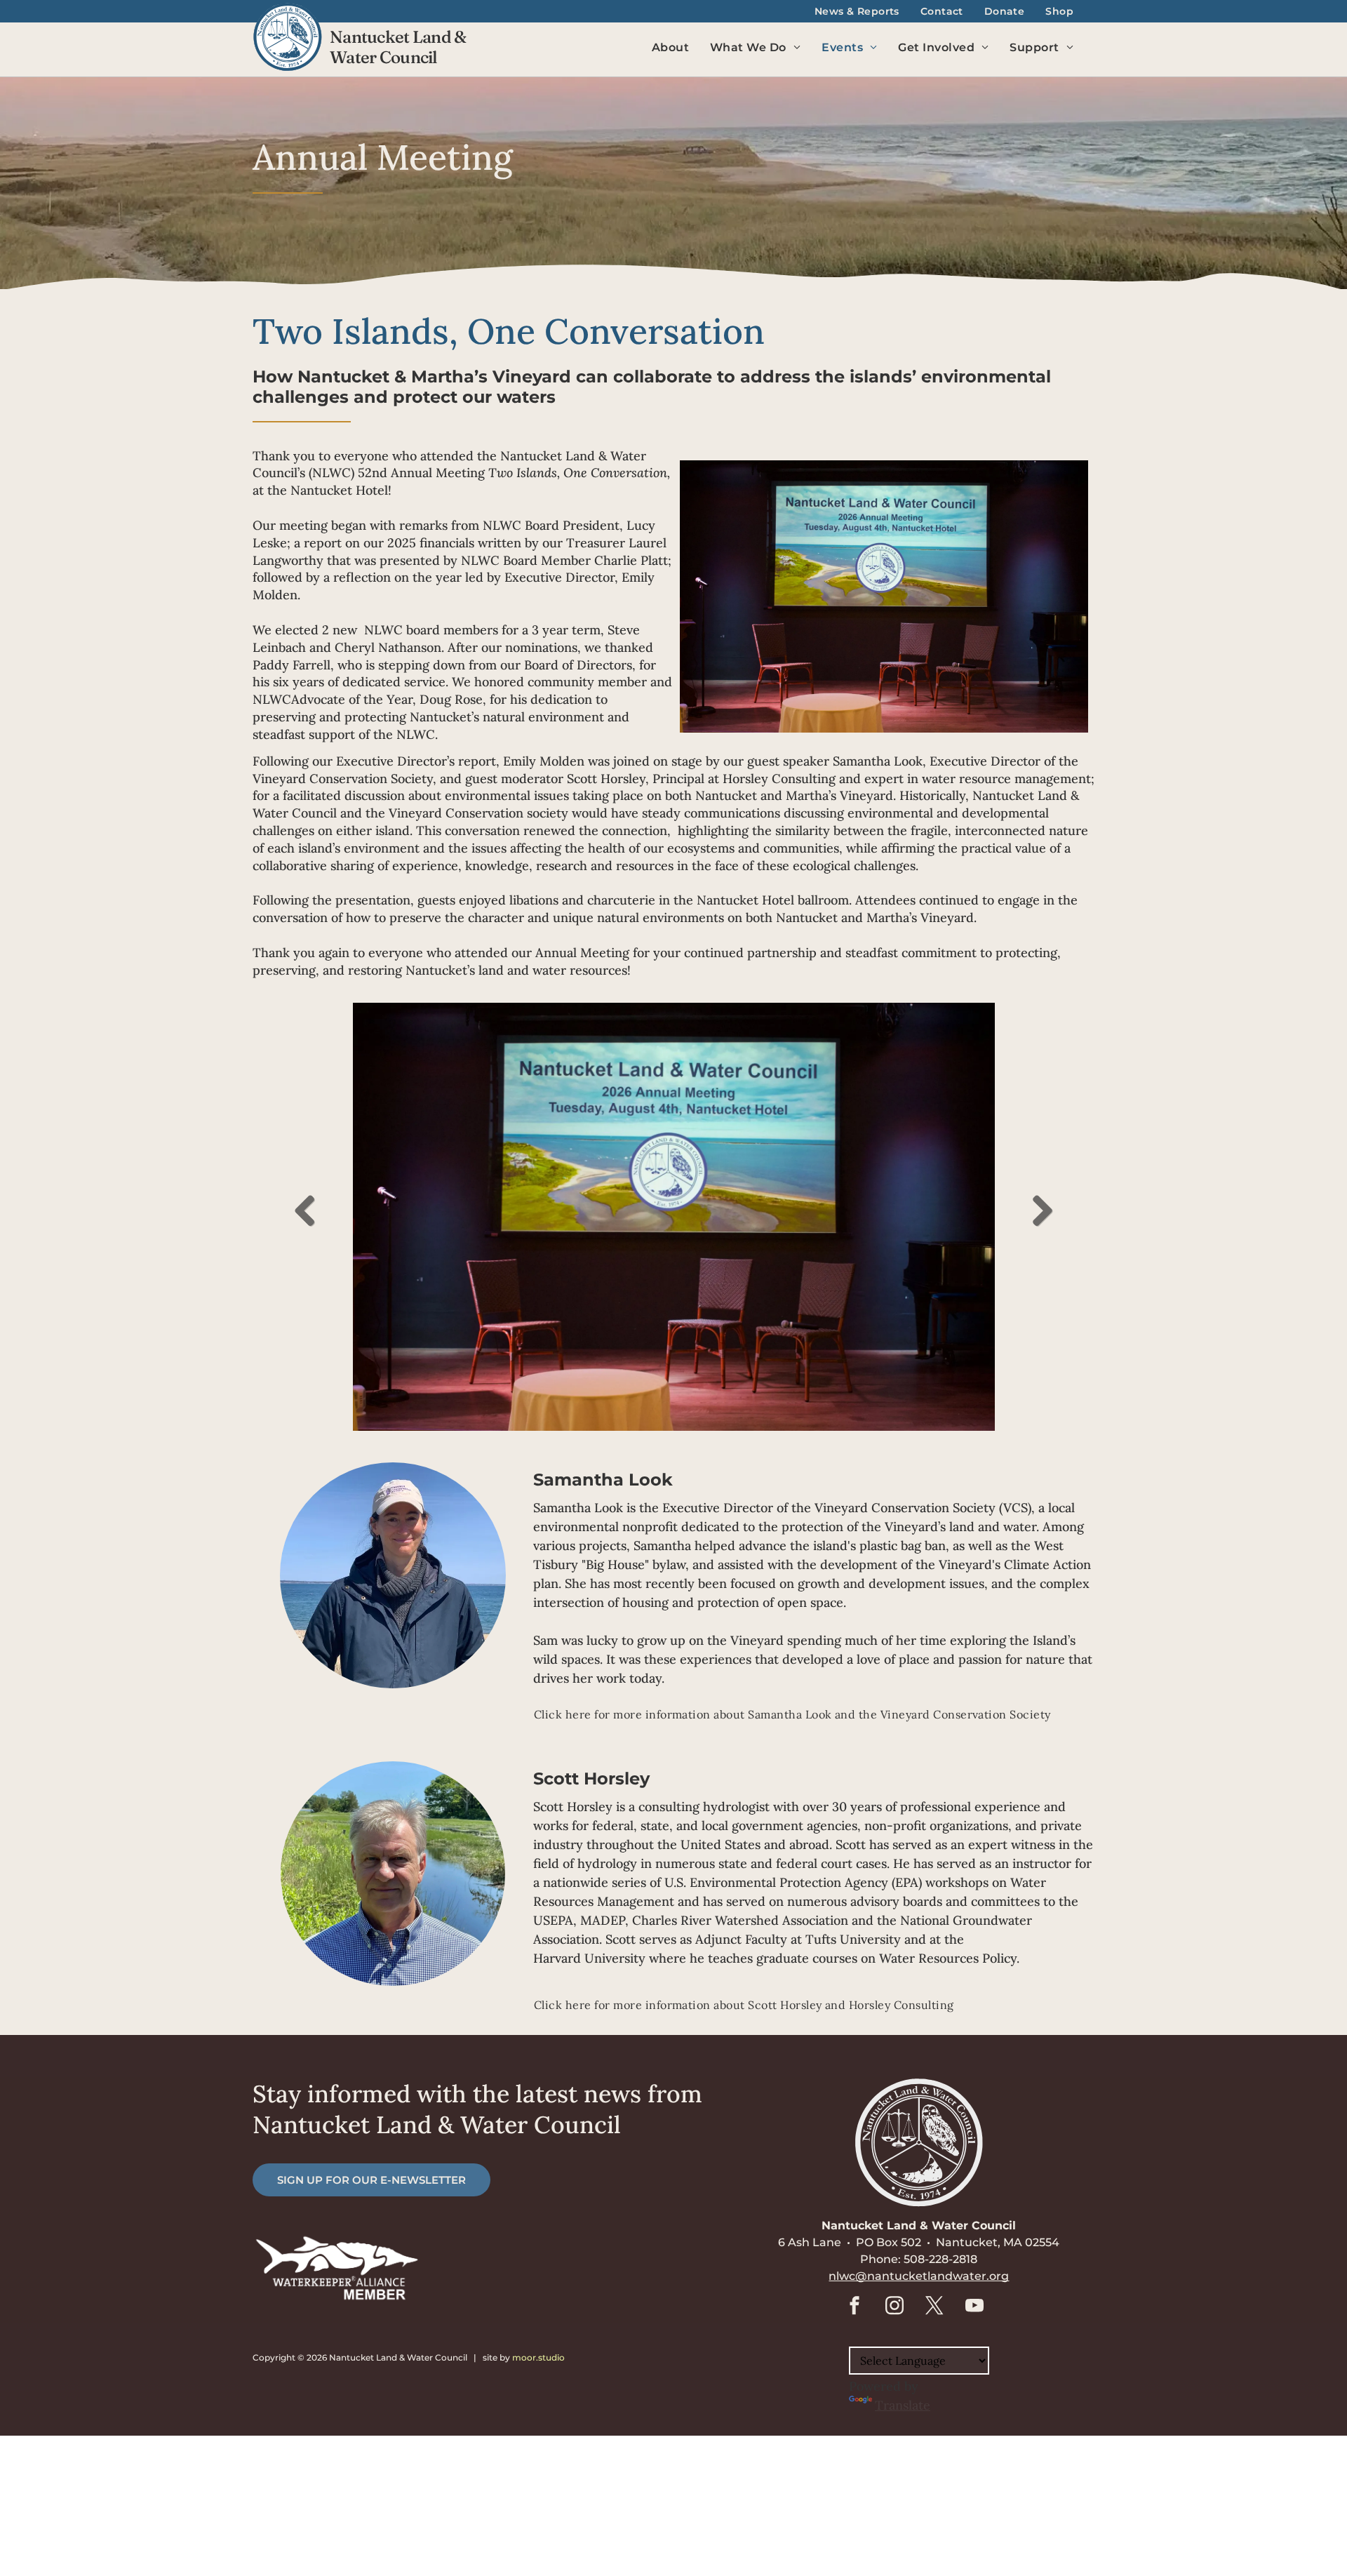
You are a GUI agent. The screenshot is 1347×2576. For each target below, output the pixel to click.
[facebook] (855, 2308)
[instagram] (894, 2308)
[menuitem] (857, 12)
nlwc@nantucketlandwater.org (919, 2276)
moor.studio (538, 2357)
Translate (903, 2405)
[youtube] (974, 2308)
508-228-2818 (940, 2259)
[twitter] (934, 2308)
